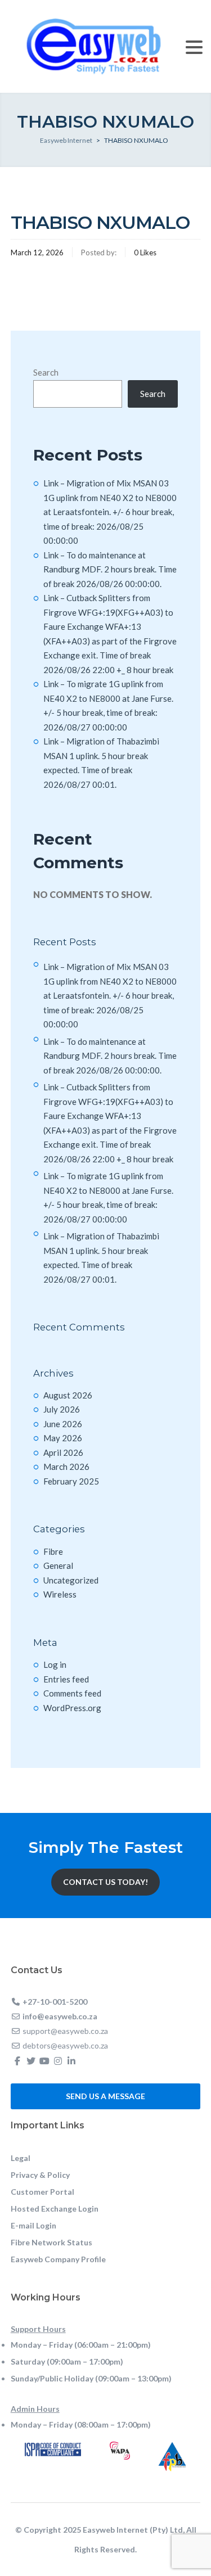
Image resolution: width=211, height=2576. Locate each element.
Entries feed (66, 1679)
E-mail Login (33, 2225)
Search (46, 372)
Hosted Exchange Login (55, 2209)
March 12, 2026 (37, 252)
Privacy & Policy (40, 2175)
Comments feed (72, 1693)
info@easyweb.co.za (60, 2016)
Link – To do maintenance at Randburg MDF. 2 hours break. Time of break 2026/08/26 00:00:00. (110, 569)
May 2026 (63, 1438)
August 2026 (68, 1395)
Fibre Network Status (51, 2242)
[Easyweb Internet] (94, 45)
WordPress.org (72, 1708)
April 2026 (63, 1452)
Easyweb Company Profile (58, 2259)
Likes (145, 252)
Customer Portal (42, 2192)
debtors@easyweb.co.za (65, 2045)
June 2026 (63, 1424)
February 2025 (71, 1481)
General (58, 1566)
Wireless (60, 1594)
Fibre (53, 1551)
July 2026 (62, 1409)
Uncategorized (71, 1580)
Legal (21, 2158)
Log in (55, 1664)
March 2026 (66, 1467)
